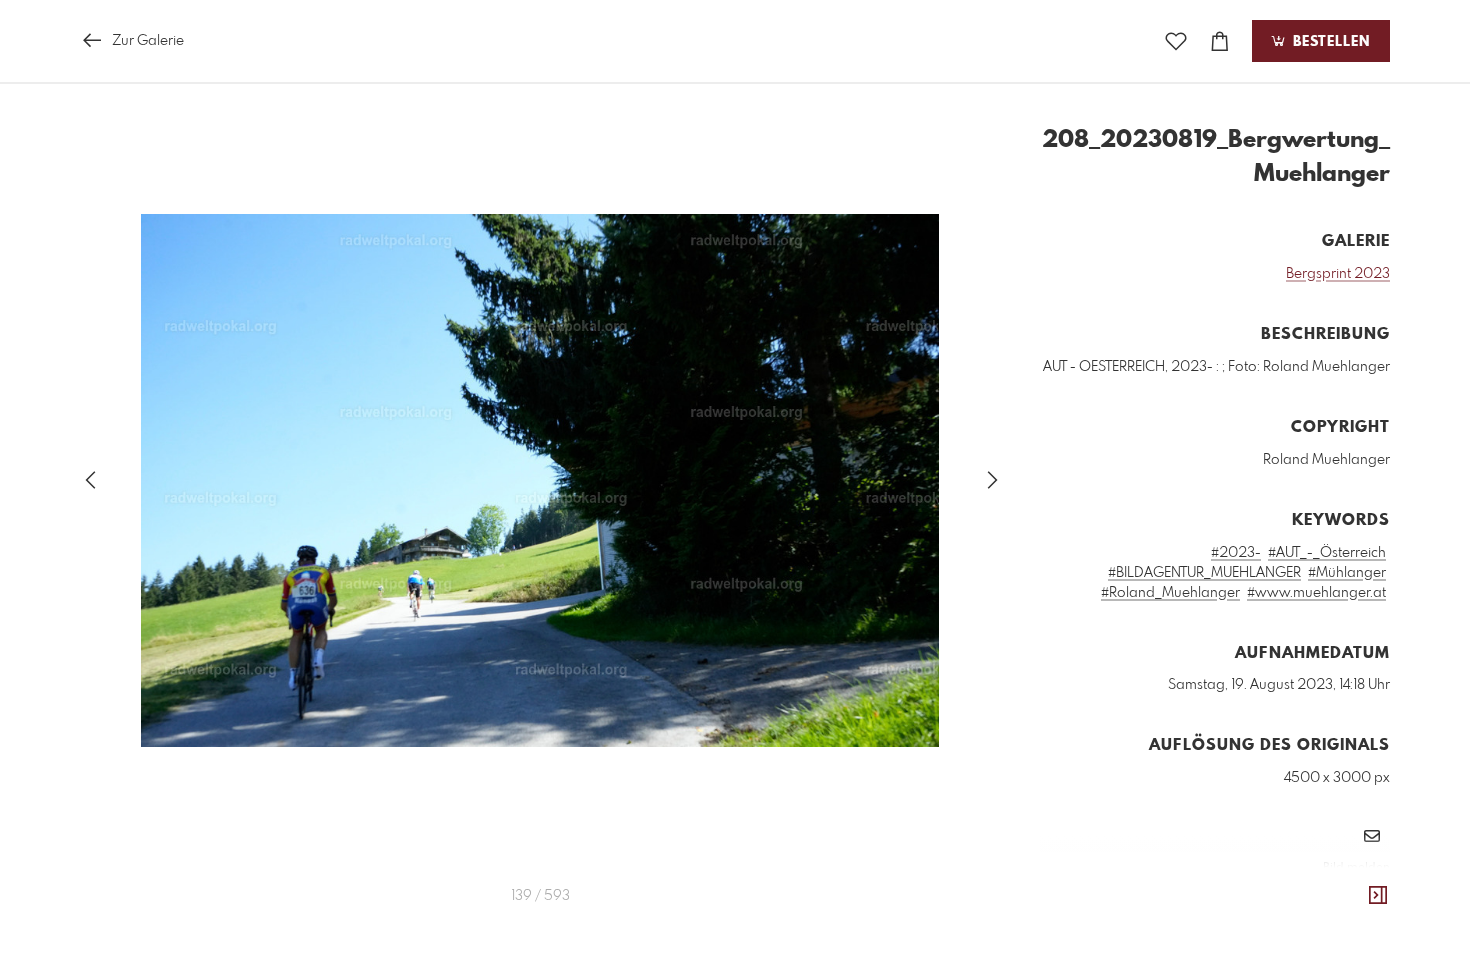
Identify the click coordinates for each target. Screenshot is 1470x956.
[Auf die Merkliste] (1176, 41)
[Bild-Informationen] (1378, 896)
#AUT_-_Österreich (1327, 553)
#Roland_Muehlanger (1170, 593)
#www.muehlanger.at (1316, 593)
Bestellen (1329, 42)
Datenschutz (1355, 895)
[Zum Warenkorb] (1220, 41)
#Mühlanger (1347, 573)
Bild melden (1356, 868)
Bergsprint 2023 (1338, 274)
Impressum (1278, 895)
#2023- (1236, 553)
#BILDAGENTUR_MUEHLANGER (1204, 573)
